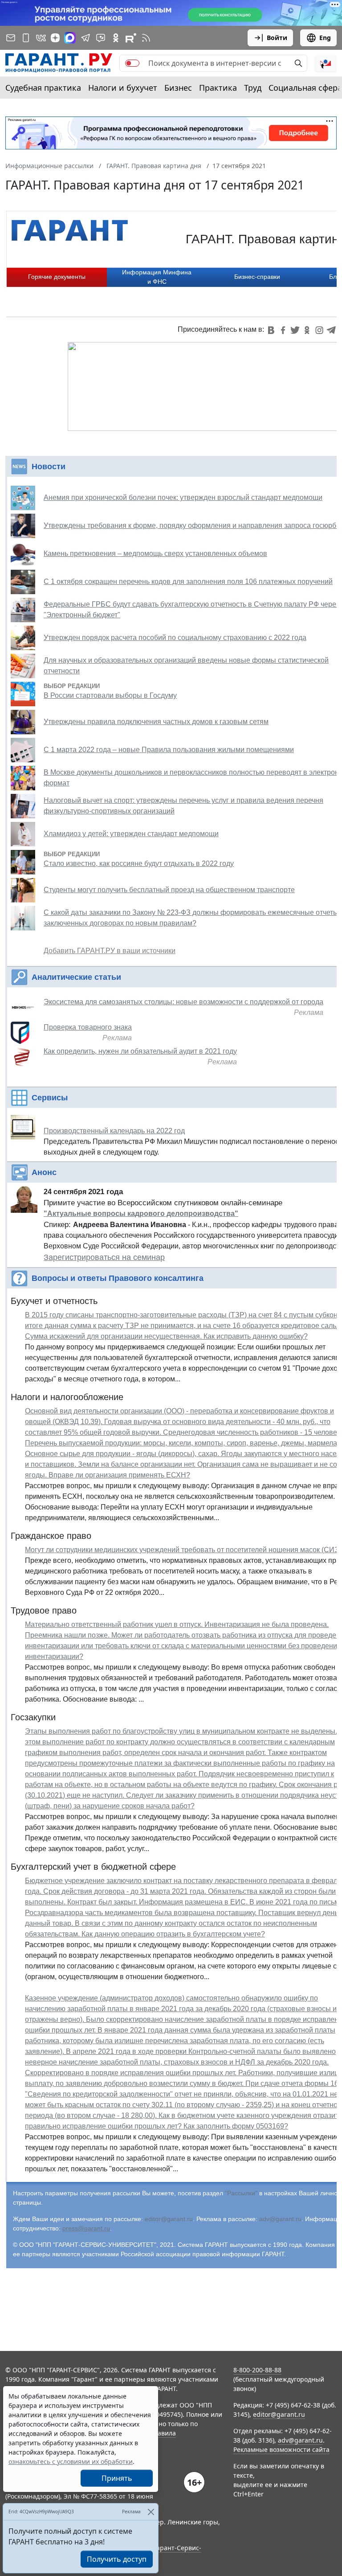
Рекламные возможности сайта (281, 2449)
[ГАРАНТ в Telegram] (85, 38)
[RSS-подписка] (146, 38)
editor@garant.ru (169, 2219)
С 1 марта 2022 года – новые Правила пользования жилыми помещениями (169, 750)
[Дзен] (55, 38)
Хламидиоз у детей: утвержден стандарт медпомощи (131, 834)
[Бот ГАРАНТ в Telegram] (101, 38)
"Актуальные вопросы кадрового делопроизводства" (141, 1214)
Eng (325, 38)
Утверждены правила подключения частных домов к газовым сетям (156, 722)
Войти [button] (277, 38)
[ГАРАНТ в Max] (70, 38)
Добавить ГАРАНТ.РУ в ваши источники (110, 951)
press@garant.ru (86, 2228)
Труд (253, 88)
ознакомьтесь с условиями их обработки (71, 2461)
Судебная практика (43, 88)
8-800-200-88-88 (257, 2370)
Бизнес (178, 88)
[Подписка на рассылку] (11, 38)
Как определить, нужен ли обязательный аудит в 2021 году (140, 1051)
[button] (326, 63)
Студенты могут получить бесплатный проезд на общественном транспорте (169, 890)
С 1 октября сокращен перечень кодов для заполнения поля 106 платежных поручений (188, 582)
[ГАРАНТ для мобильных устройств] (26, 38)
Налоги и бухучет (123, 88)
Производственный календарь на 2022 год (114, 1131)
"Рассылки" (241, 2193)
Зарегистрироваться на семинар (104, 1257)
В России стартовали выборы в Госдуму (110, 695)
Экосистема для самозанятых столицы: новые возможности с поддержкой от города (183, 1002)
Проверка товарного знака (88, 1027)
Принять (117, 2478)
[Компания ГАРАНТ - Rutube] (131, 38)
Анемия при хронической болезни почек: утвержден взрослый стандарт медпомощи (183, 497)
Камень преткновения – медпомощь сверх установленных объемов (155, 553)
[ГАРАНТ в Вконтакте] (41, 38)
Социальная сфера (305, 88)
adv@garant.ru (280, 2219)
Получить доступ (117, 2559)
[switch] (132, 63)
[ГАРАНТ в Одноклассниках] (116, 38)
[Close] (151, 2512)
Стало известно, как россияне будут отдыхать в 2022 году (139, 863)
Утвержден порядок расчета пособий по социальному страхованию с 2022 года (175, 638)
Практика (218, 88)
